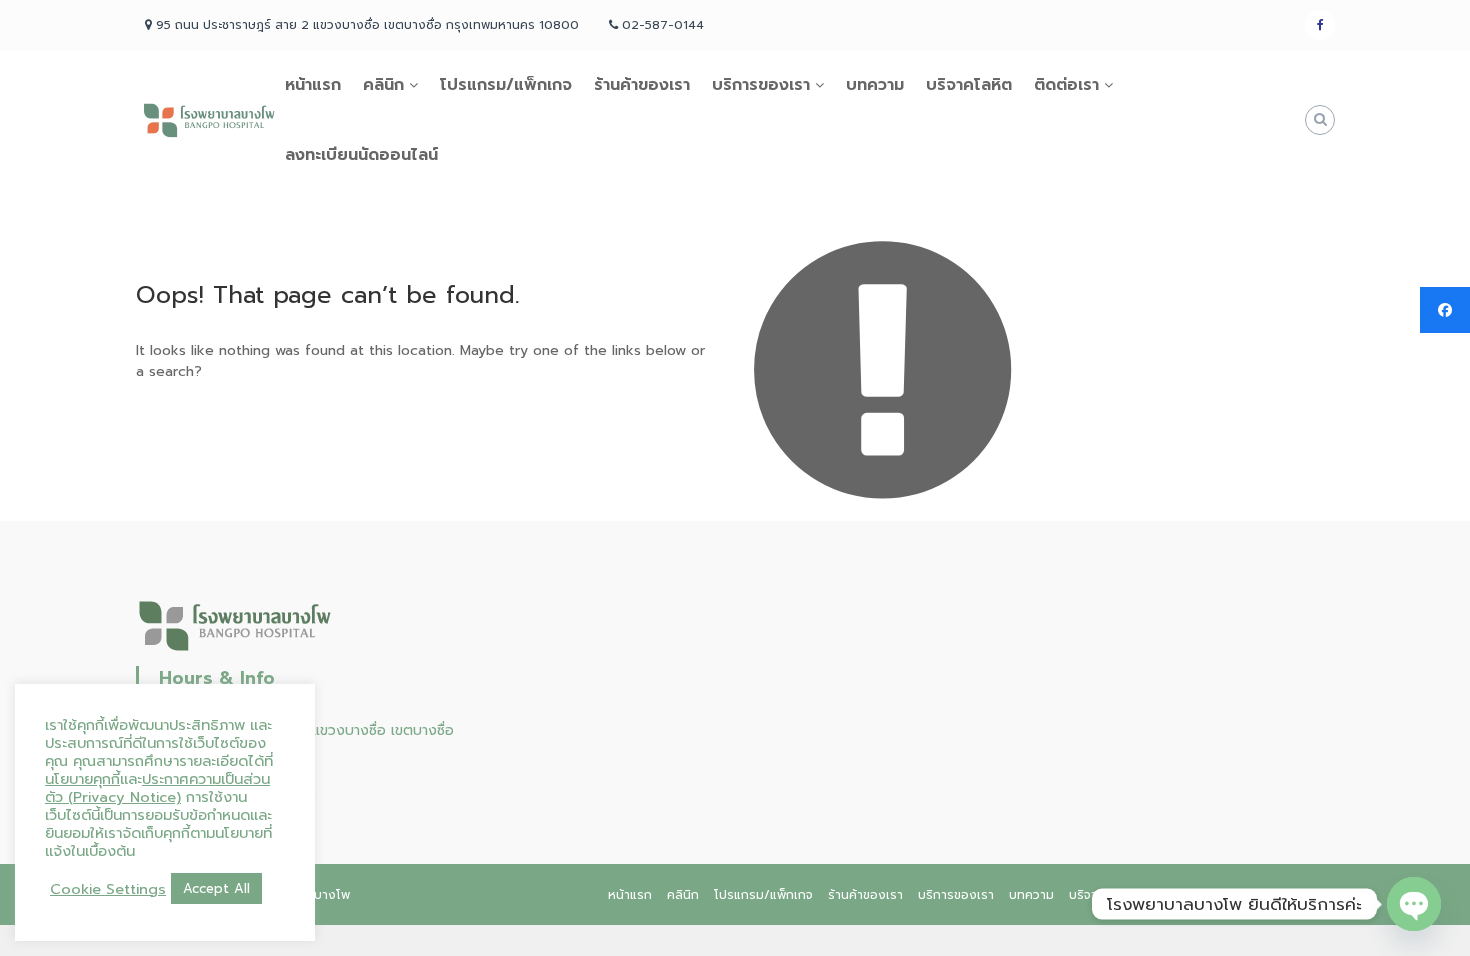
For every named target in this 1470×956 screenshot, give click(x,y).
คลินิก (383, 85)
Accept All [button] (216, 888)
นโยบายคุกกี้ (82, 779)
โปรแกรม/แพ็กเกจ (506, 85)
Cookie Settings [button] (108, 889)
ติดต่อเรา (1066, 85)
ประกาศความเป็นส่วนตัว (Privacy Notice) (157, 788)
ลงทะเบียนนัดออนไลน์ (361, 155)
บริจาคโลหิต (969, 85)
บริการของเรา (761, 85)
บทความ (875, 85)
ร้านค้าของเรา (642, 85)
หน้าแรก (313, 85)
